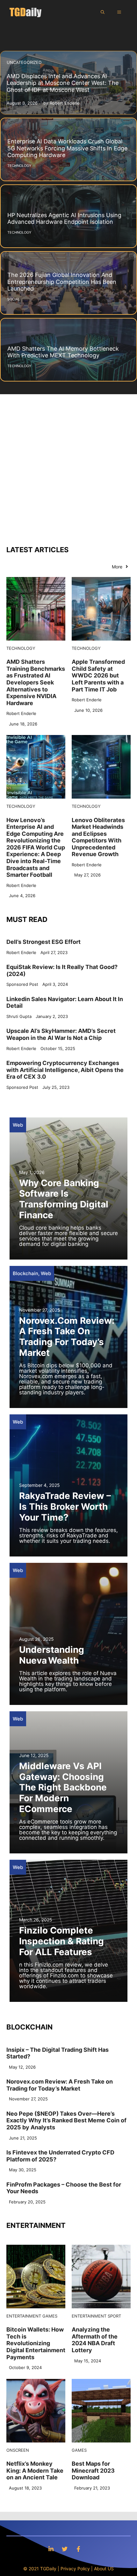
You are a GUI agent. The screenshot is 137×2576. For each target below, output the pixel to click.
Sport (114, 2316)
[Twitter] (65, 2549)
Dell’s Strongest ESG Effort (43, 942)
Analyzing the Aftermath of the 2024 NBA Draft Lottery (95, 2340)
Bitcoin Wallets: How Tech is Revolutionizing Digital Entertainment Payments (36, 2343)
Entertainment (24, 2316)
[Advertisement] (68, 466)
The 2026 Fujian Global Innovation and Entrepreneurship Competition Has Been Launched (62, 282)
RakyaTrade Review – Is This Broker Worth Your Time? (65, 1506)
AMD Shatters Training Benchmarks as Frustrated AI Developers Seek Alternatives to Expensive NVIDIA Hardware (36, 682)
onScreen (18, 2450)
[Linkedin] (51, 2549)
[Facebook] (78, 2549)
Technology (21, 648)
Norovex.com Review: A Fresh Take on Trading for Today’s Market (67, 1337)
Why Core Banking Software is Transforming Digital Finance (64, 1199)
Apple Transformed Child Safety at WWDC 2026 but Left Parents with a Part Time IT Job (98, 675)
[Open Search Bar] (103, 12)
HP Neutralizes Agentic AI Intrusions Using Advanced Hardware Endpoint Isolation (64, 219)
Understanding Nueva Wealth (52, 1655)
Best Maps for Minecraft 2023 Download (93, 2470)
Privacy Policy (75, 2569)
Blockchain (25, 1273)
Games (50, 2316)
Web (18, 1125)
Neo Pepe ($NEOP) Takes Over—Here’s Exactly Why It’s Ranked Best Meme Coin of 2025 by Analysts (66, 2120)
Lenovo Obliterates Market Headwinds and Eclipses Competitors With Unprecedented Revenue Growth (98, 837)
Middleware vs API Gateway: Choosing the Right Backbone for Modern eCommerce (63, 1787)
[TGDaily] (25, 12)
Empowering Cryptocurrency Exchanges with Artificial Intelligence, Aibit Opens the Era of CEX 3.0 (65, 1070)
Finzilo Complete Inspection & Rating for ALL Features (61, 1941)
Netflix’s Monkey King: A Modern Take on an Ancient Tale (35, 2470)
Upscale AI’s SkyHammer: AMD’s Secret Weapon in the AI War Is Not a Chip (61, 1034)
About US (104, 2569)
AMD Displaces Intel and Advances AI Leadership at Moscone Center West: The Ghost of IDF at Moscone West (63, 83)
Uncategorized (24, 62)
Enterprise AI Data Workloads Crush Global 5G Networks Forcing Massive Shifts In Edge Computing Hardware (67, 148)
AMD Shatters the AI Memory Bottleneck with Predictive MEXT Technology (63, 352)
